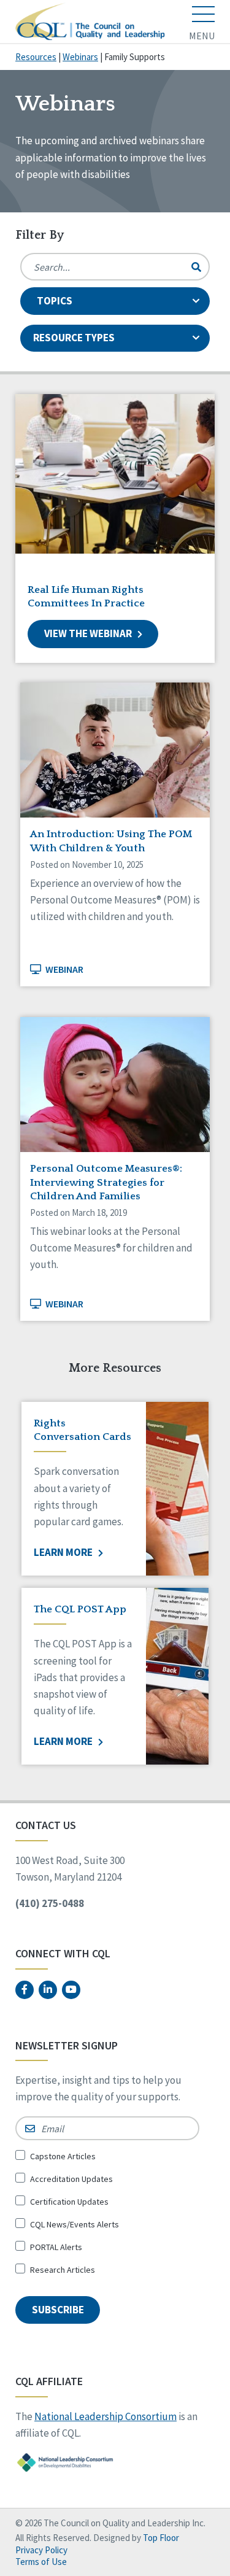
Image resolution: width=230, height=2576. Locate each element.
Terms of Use (41, 2562)
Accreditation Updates (71, 2179)
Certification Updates (69, 2202)
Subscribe (58, 2310)
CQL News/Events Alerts (75, 2224)
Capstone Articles (63, 2156)
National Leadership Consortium (105, 2416)
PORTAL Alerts (56, 2247)
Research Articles (63, 2270)
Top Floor (161, 2538)
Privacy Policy (41, 2550)
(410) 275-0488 (50, 1903)
